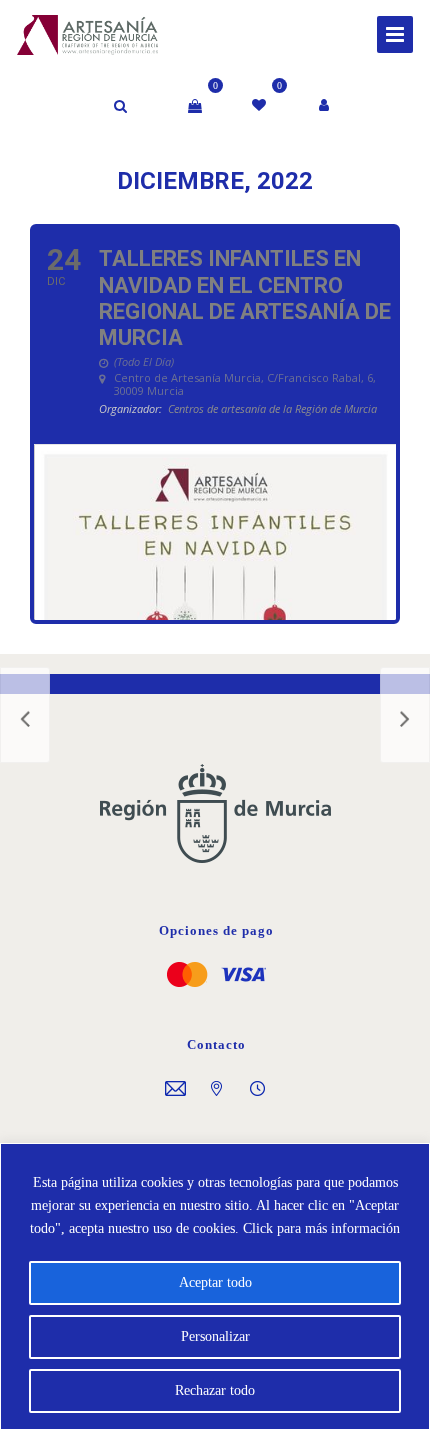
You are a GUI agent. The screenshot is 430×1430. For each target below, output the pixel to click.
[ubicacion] (216, 1090)
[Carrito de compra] (195, 106)
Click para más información (321, 1228)
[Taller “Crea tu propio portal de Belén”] (405, 715)
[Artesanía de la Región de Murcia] (67, 32)
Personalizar (215, 1336)
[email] (175, 1090)
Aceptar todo (215, 1282)
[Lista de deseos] (260, 106)
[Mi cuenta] (325, 106)
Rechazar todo (215, 1390)
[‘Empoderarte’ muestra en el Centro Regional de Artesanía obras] (25, 715)
